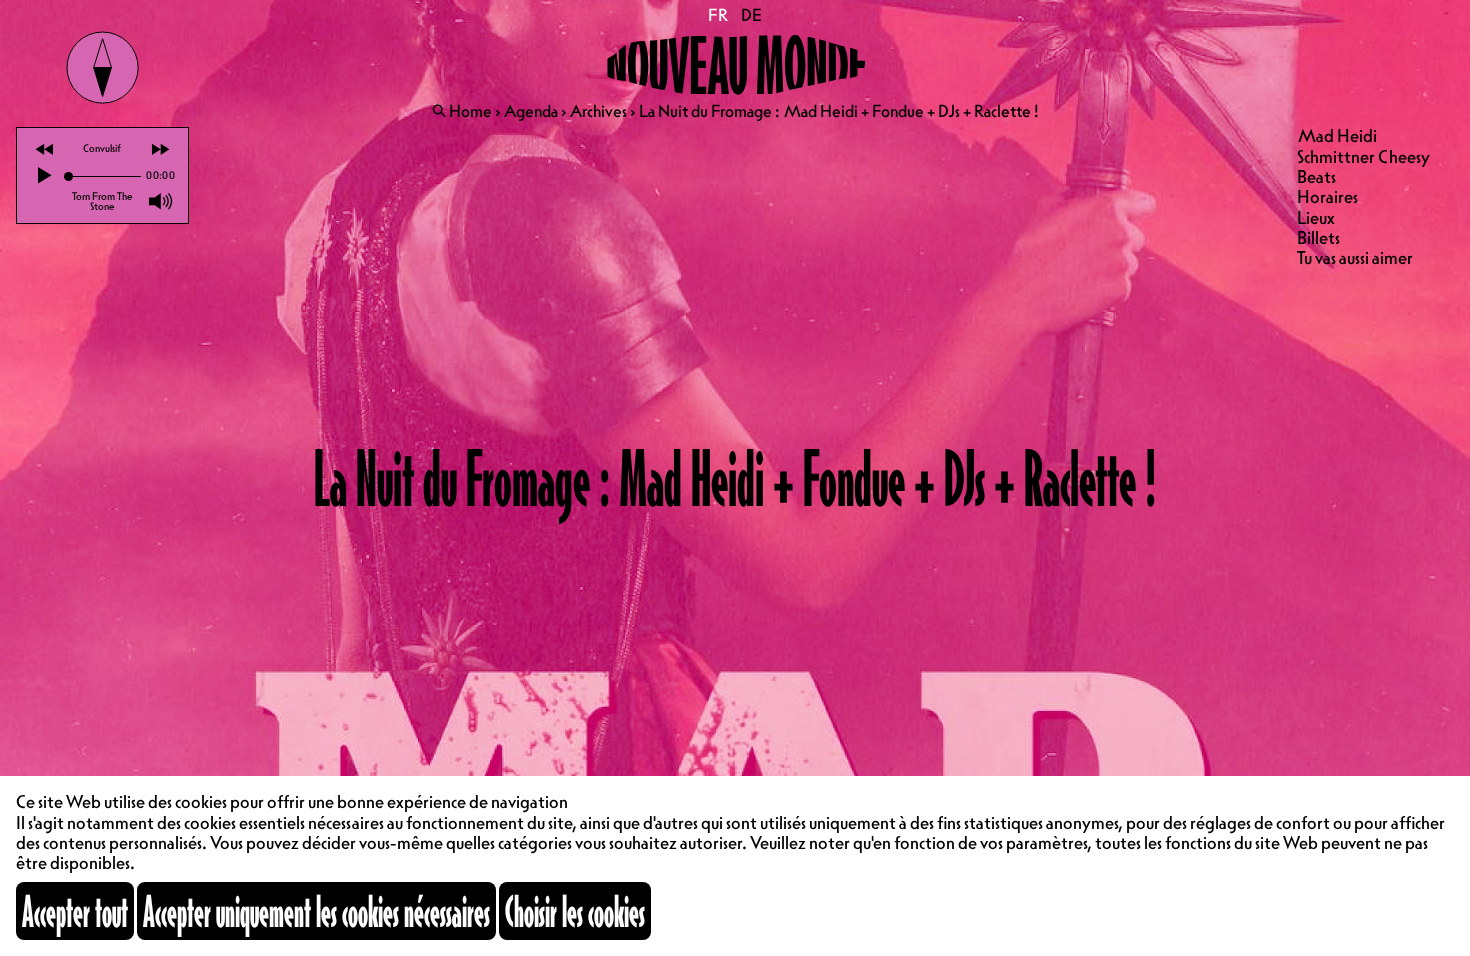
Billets (1318, 237)
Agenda (531, 111)
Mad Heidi (1337, 135)
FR (718, 15)
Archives (598, 111)
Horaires (1327, 196)
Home (470, 111)
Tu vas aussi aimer (1355, 257)
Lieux (1316, 217)
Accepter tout (75, 911)
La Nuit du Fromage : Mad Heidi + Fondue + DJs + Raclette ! (839, 111)
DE (751, 15)
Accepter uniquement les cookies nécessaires (316, 911)
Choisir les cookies (575, 911)
